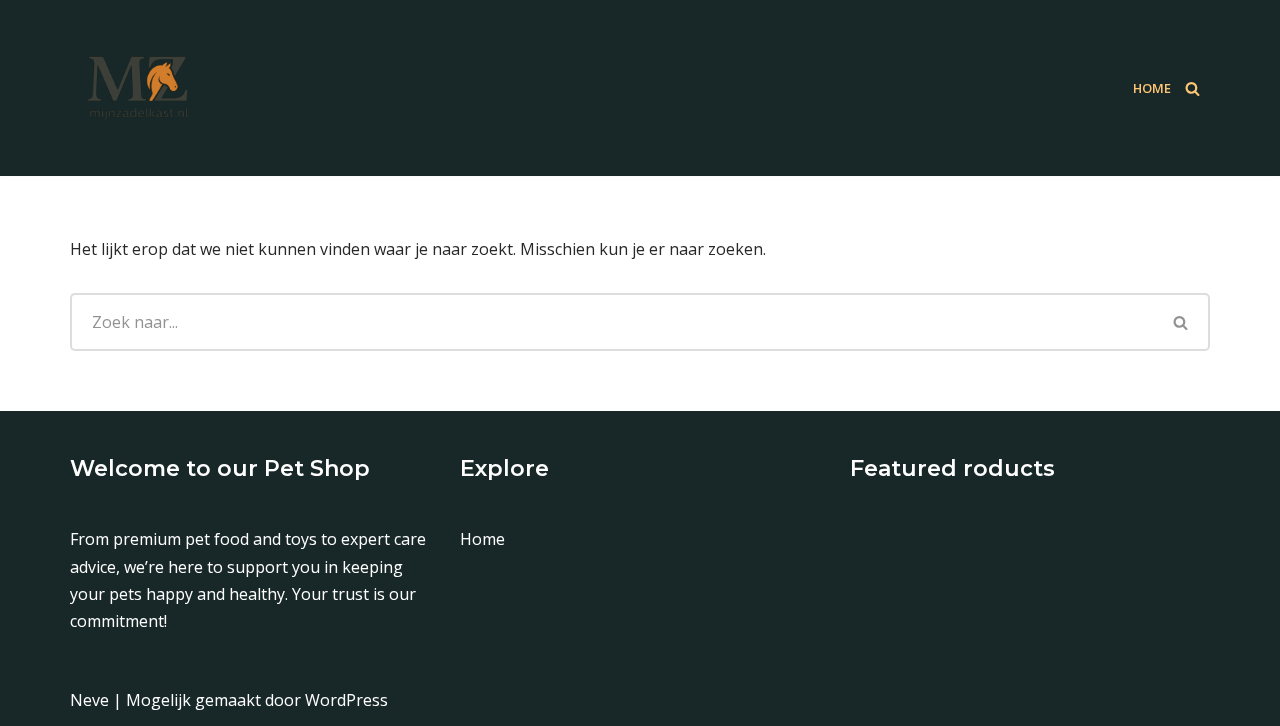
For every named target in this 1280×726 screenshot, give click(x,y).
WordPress (346, 700)
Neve (89, 700)
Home (1152, 88)
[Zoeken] (1192, 88)
